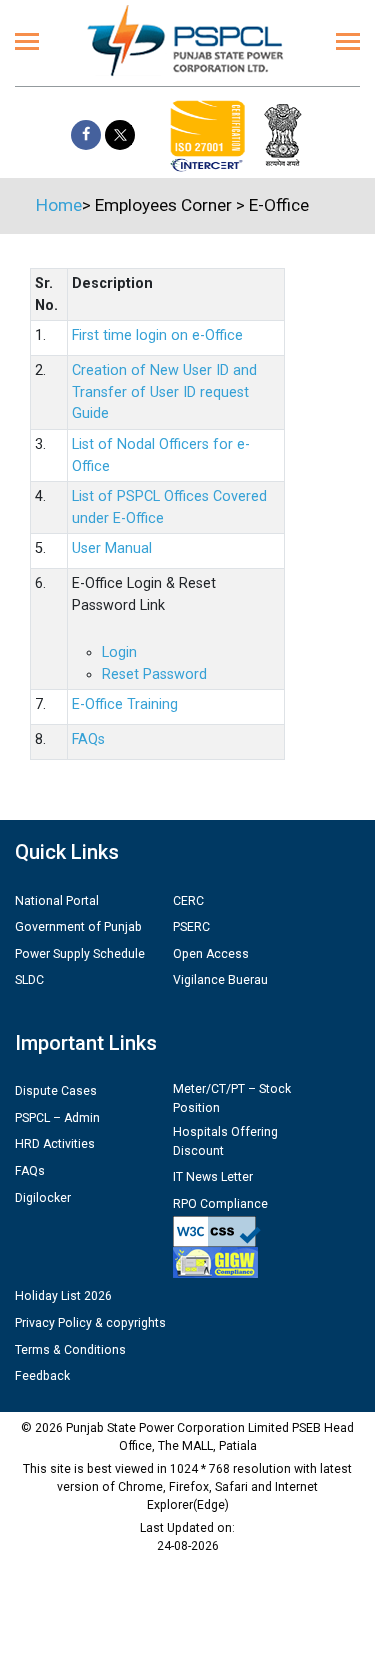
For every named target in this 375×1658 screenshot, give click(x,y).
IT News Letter (213, 1177)
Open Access (211, 954)
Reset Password (154, 674)
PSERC (191, 927)
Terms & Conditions (70, 1350)
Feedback (42, 1376)
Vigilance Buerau (220, 980)
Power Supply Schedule (80, 954)
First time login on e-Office (157, 335)
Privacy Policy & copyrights (90, 1323)
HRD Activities (55, 1144)
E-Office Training (125, 704)
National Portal (57, 901)
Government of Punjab (78, 927)
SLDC (29, 980)
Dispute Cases (56, 1091)
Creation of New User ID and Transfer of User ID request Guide (164, 392)
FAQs (88, 739)
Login (119, 652)
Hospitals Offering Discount (225, 1141)
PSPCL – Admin (57, 1118)
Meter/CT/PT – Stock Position (232, 1098)
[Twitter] (120, 135)
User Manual (112, 548)
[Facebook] (86, 135)
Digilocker (43, 1198)
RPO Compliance (220, 1204)
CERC (188, 901)
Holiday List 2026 (63, 1296)
